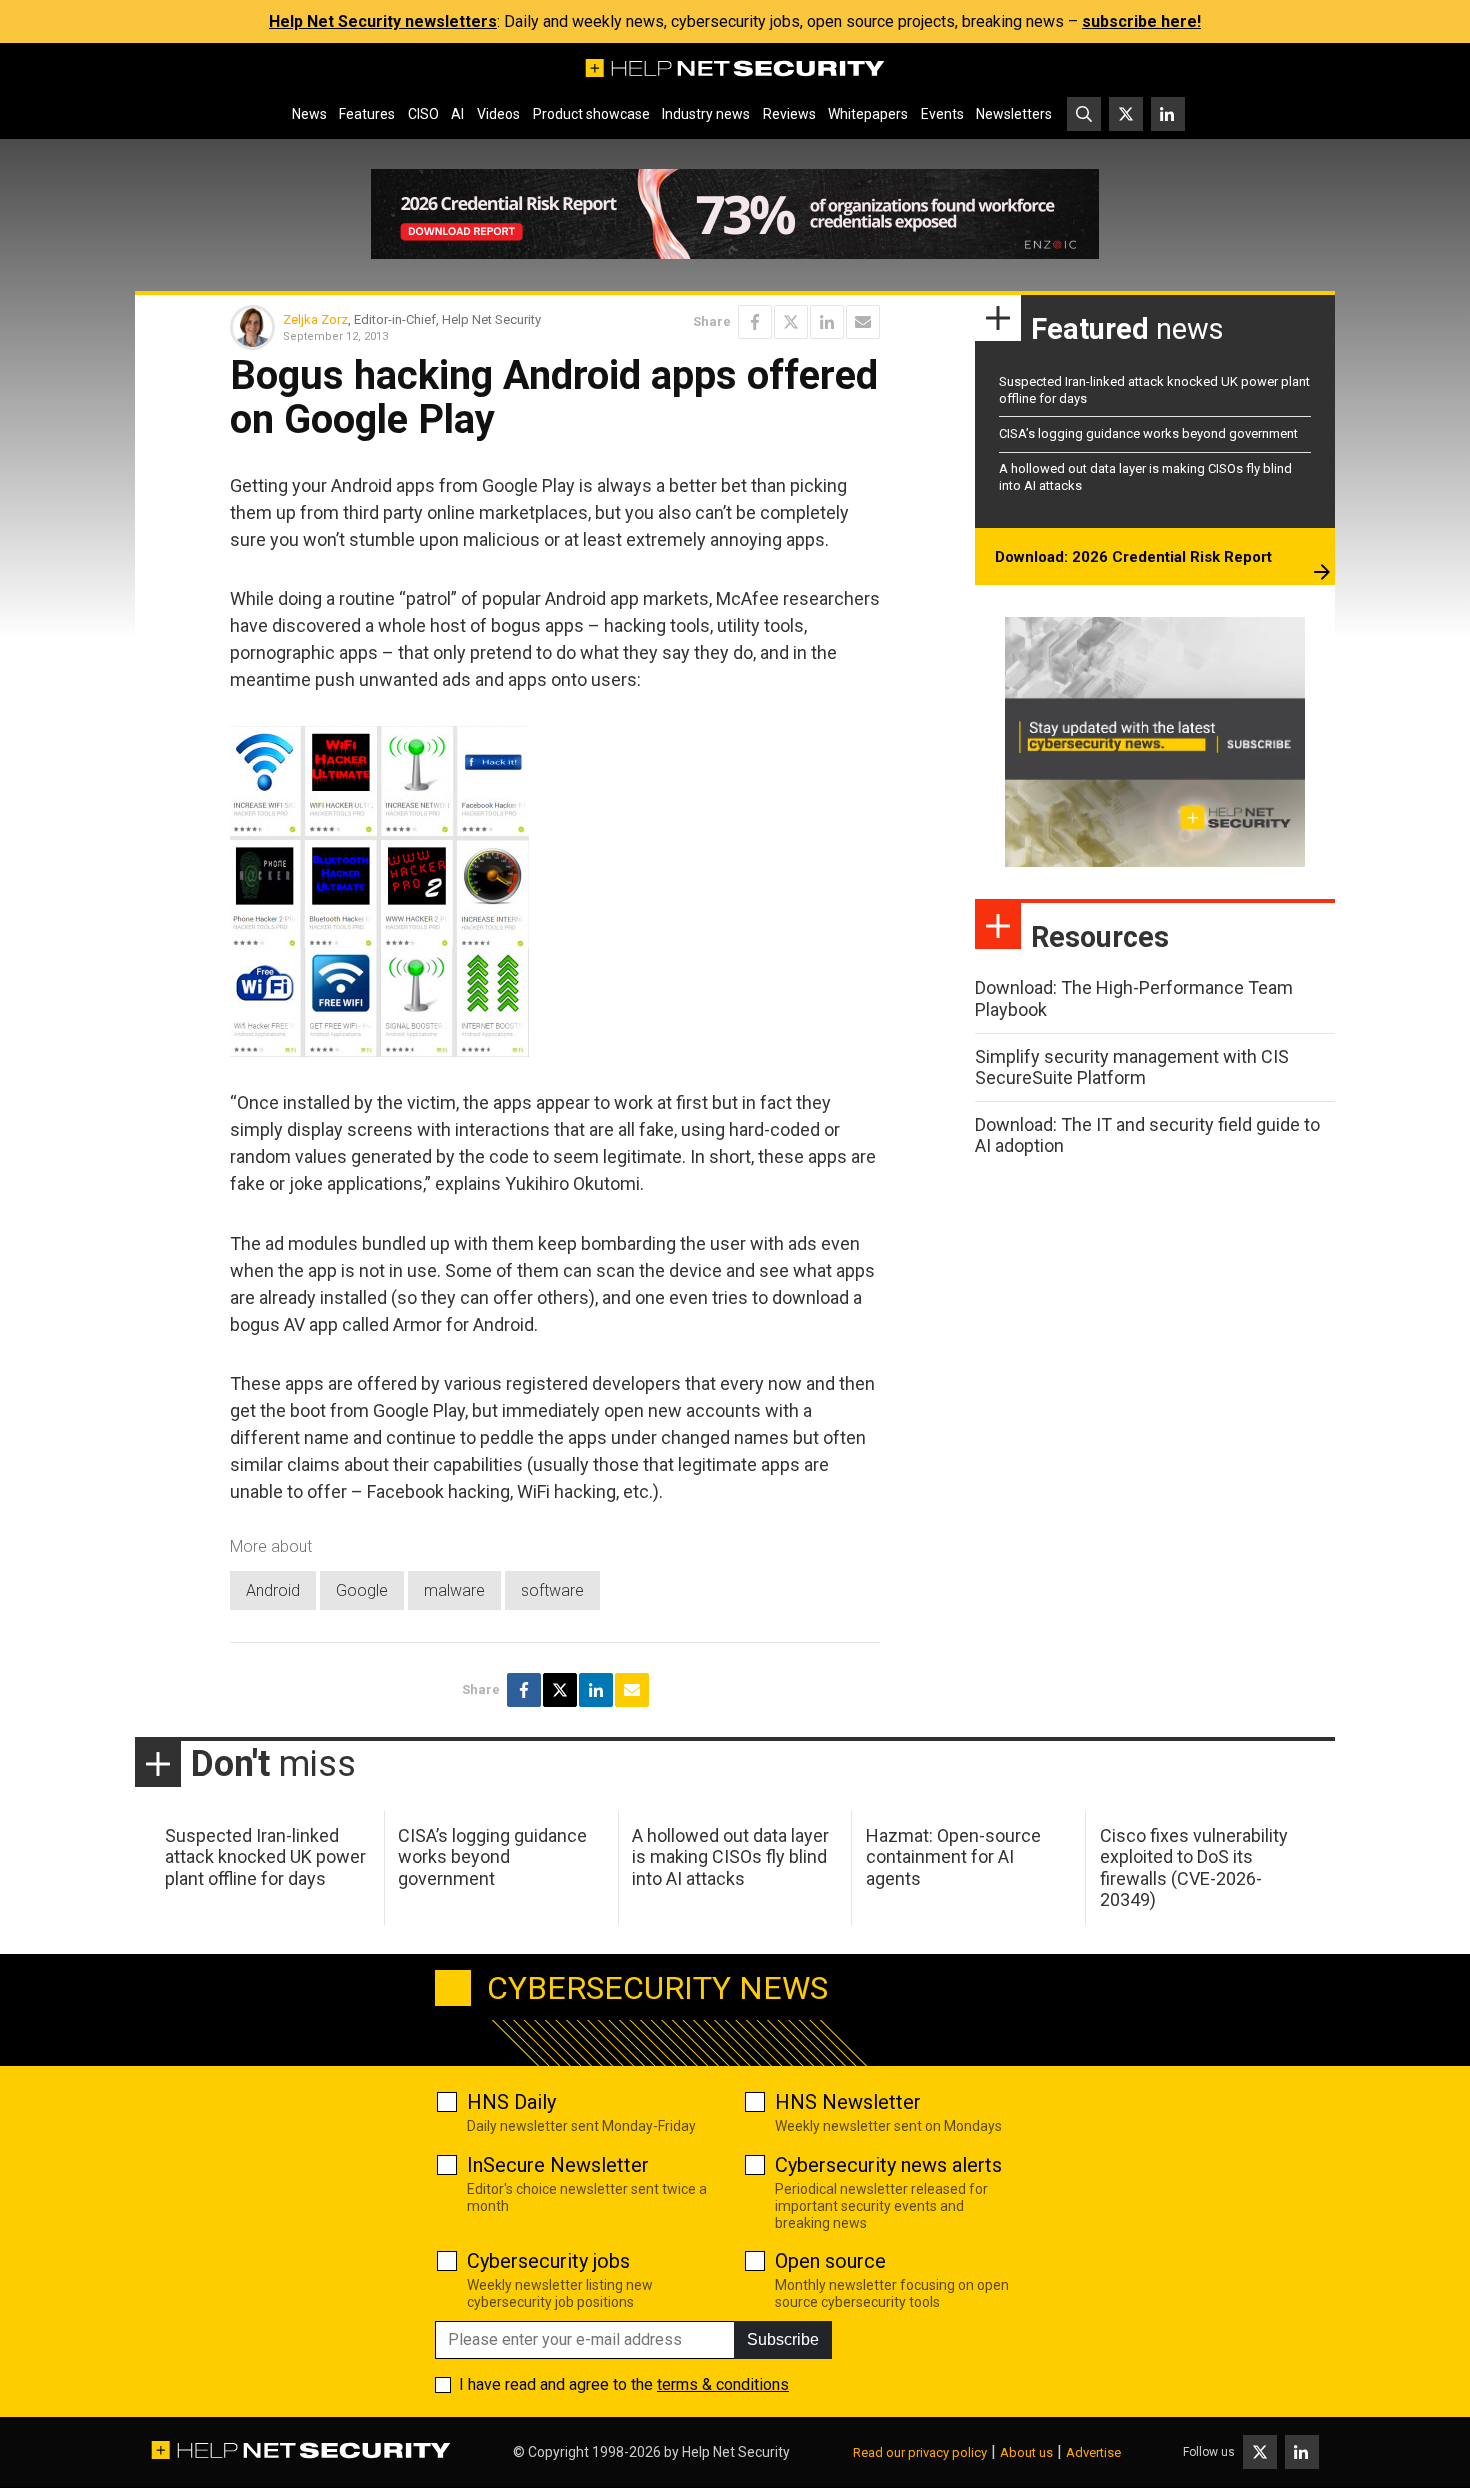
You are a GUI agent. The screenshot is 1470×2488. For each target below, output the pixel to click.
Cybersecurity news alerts (888, 2165)
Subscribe (783, 2339)
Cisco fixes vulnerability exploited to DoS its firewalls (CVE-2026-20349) (1194, 1868)
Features (367, 114)
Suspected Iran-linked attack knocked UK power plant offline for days (265, 1857)
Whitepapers (868, 114)
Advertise (1093, 2452)
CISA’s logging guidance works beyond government (1148, 433)
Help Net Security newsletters (383, 21)
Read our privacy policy (920, 2452)
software (552, 1590)
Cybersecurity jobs (548, 2261)
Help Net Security (736, 2452)
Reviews (789, 114)
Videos (498, 114)
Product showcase (591, 114)
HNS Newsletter (848, 2102)
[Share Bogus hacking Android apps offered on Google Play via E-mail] (863, 322)
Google (362, 1590)
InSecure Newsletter (558, 2165)
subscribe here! (1141, 21)
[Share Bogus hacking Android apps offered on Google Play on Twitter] (791, 322)
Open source (830, 2261)
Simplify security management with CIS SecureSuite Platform (1132, 1067)
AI (457, 114)
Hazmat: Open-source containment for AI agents (953, 1857)
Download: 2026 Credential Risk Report (1133, 557)
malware (454, 1590)
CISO (423, 114)
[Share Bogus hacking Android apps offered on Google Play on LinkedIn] (827, 322)
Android (273, 1590)
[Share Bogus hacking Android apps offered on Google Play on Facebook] (755, 322)
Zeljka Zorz (315, 319)
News (309, 114)
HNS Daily (511, 2102)
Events (942, 114)
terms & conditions (723, 2384)
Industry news (706, 114)
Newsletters (1014, 114)
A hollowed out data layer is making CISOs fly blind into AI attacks (730, 1857)
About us (1026, 2452)
